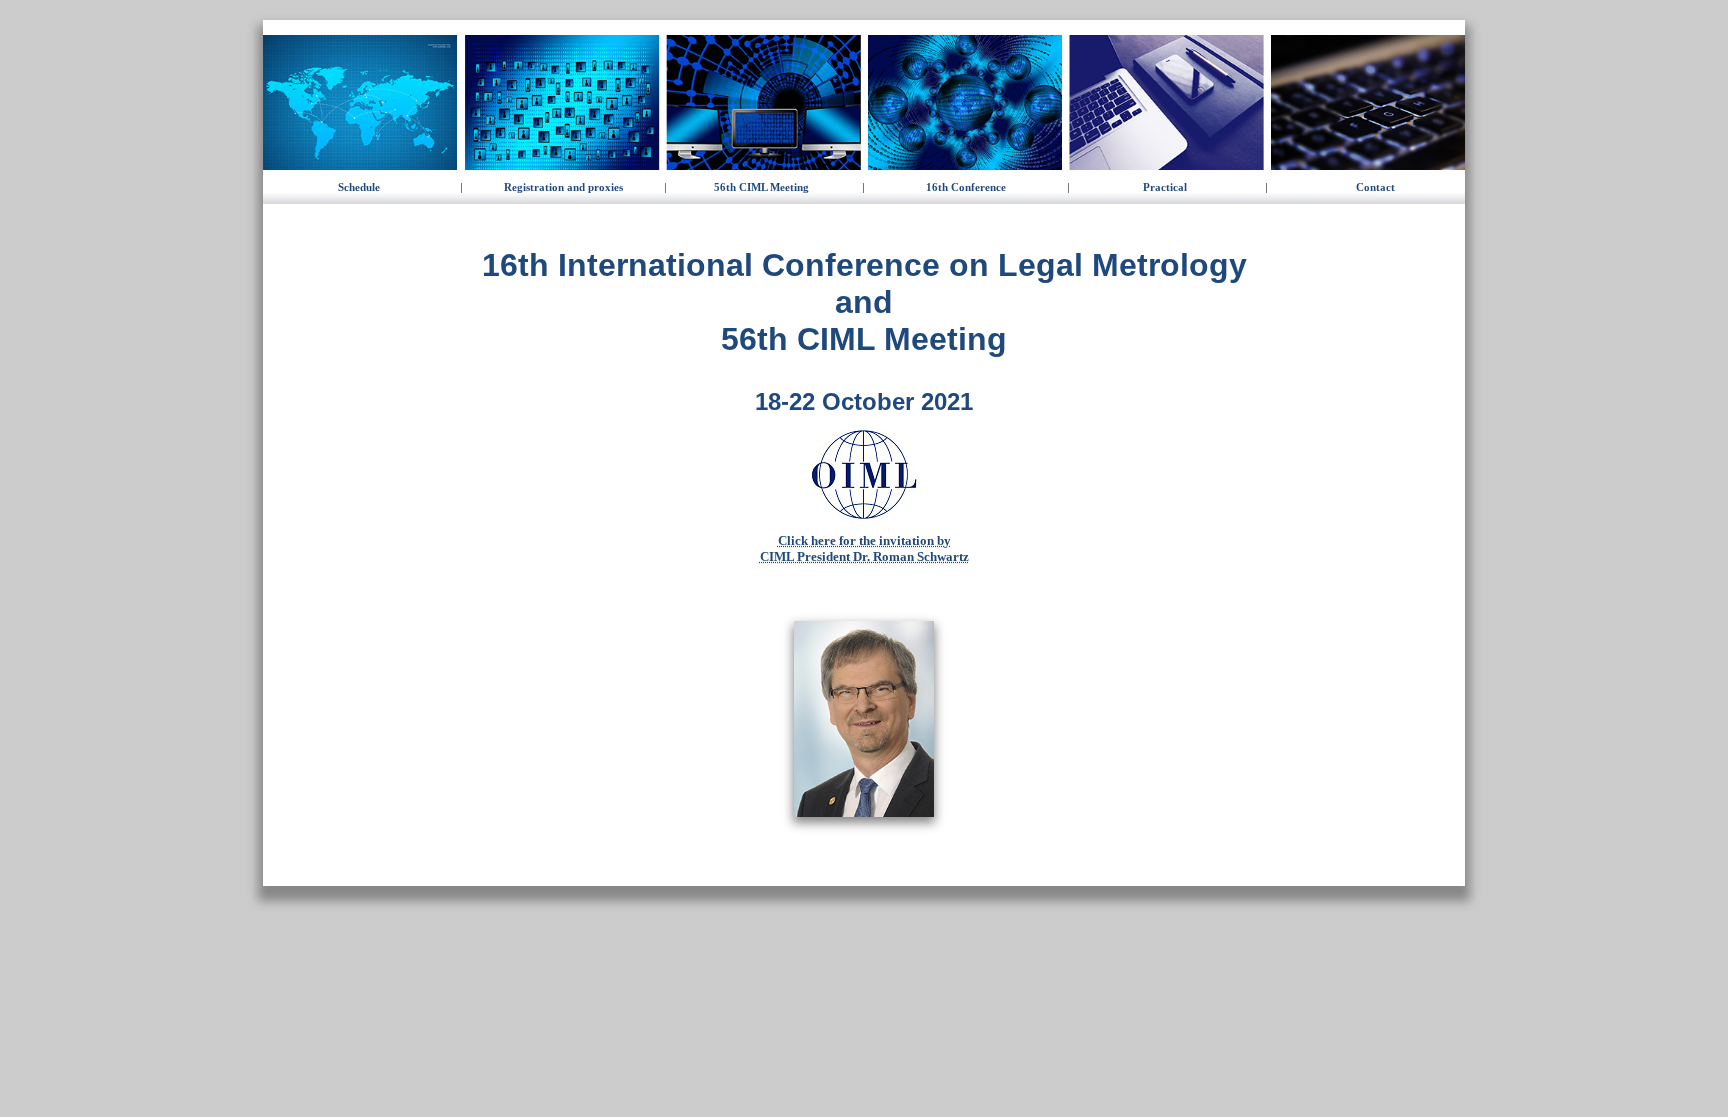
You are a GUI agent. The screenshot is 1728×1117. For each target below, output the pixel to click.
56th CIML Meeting (761, 187)
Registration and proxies (563, 187)
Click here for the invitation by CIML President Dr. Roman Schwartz (864, 548)
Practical (1165, 187)
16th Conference (966, 187)
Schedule (359, 187)
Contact (1375, 187)
